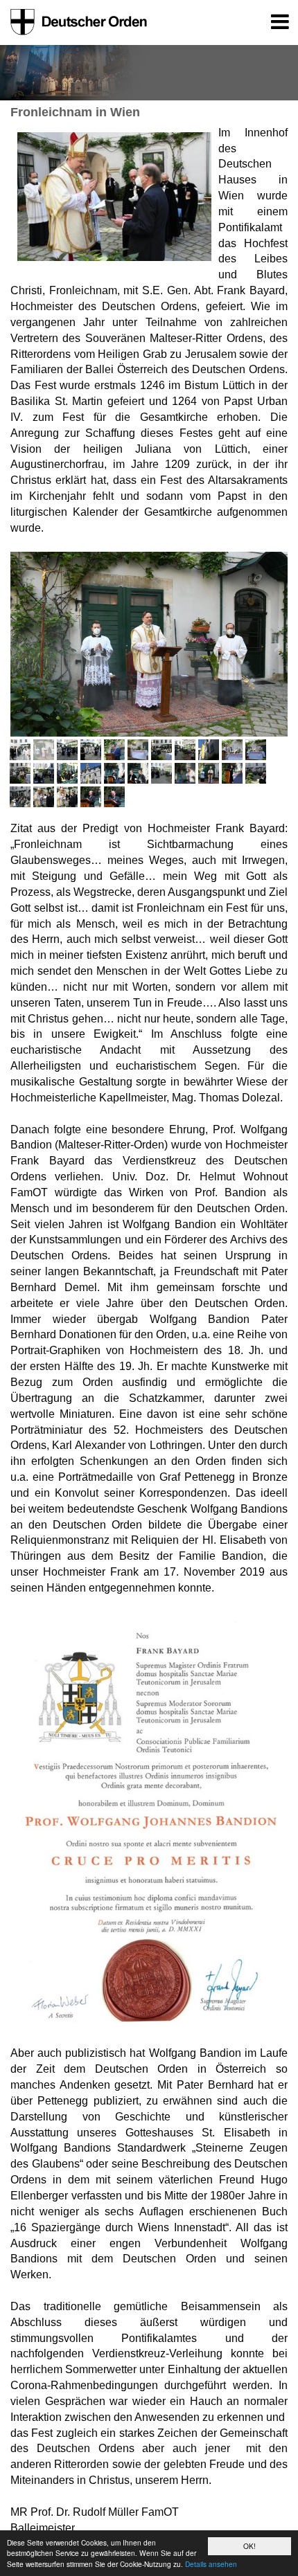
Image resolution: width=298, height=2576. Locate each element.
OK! (249, 2546)
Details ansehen (211, 2564)
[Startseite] (76, 22)
